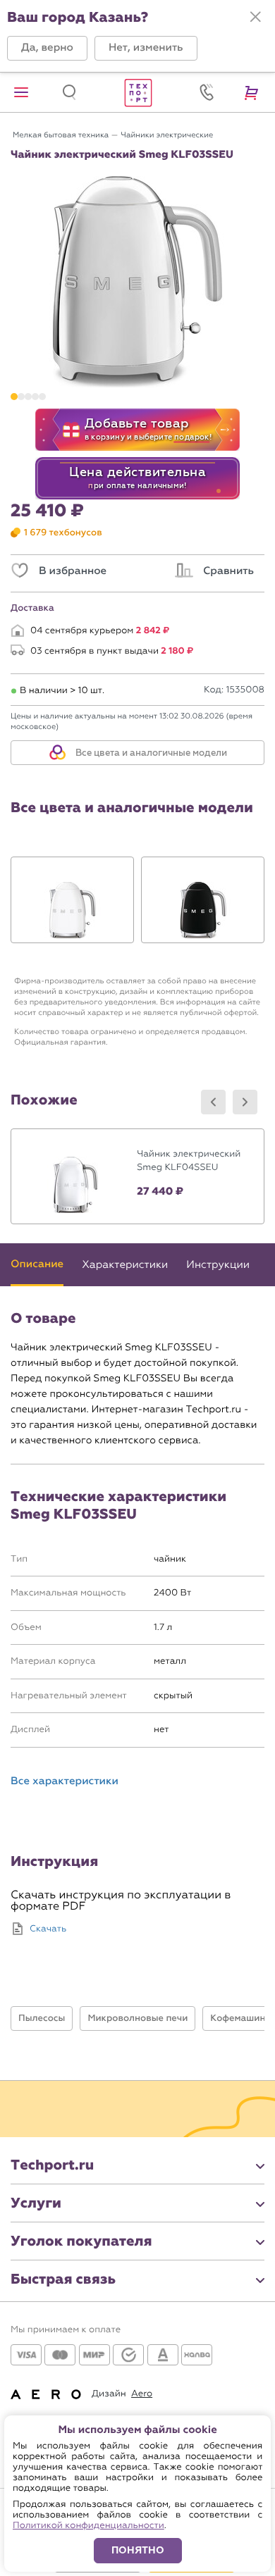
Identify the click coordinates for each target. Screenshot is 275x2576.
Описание (37, 1264)
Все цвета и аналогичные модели (150, 753)
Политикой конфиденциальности (88, 2526)
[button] (47, 48)
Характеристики (125, 1264)
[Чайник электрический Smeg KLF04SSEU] (137, 1176)
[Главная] (137, 92)
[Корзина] (254, 92)
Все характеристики (65, 1782)
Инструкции (218, 1264)
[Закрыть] (255, 17)
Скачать (48, 1929)
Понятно (138, 2550)
